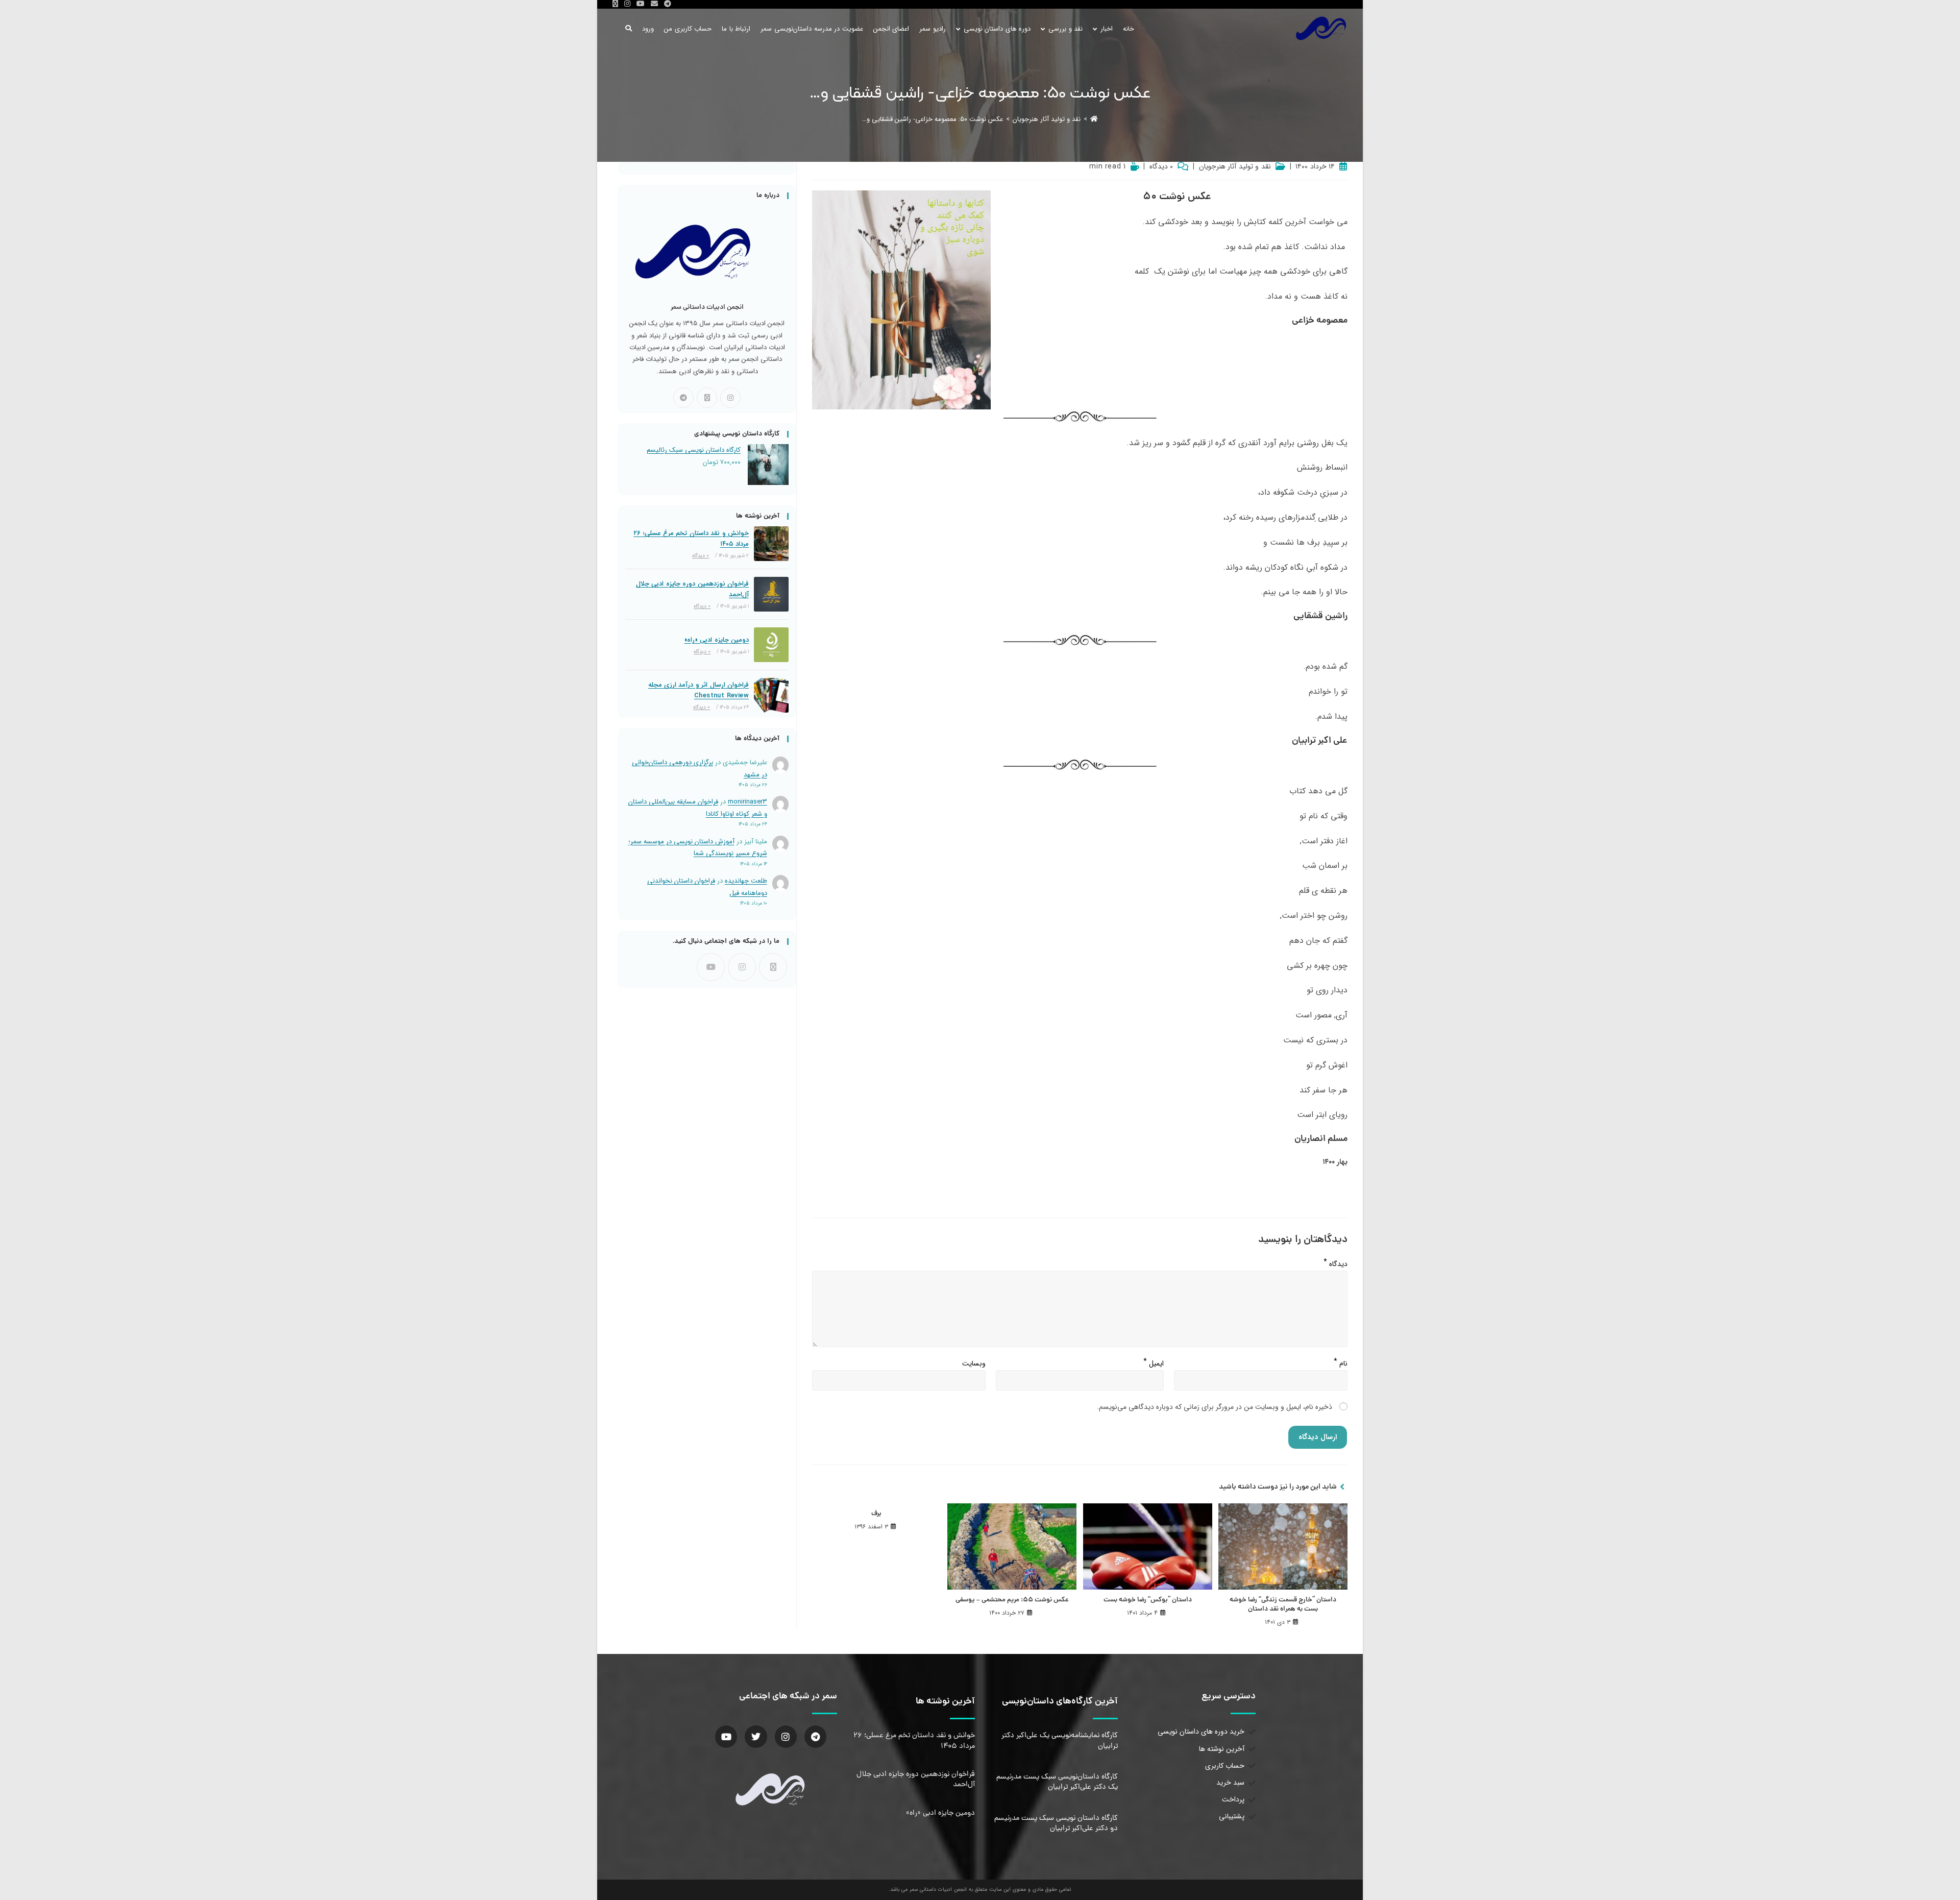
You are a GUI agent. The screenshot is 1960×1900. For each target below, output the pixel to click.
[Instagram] (730, 398)
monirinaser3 (748, 802)
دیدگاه (1336, 1262)
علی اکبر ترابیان (1320, 741)
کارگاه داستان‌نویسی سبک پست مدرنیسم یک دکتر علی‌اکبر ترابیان (1057, 1782)
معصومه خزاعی (1320, 321)
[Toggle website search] (629, 29)
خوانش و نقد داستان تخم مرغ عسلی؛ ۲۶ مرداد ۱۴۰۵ (691, 539)
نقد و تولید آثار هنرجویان (1235, 167)
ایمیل (1154, 1361)
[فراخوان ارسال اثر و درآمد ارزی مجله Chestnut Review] (771, 695)
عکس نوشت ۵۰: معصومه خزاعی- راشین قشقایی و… (933, 119)
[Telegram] (683, 398)
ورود (648, 29)
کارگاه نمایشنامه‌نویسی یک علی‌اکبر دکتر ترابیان (1060, 1741)
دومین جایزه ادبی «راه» (717, 640)
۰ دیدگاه (1161, 167)
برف (876, 1514)
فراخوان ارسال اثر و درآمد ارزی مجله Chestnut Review (699, 690)
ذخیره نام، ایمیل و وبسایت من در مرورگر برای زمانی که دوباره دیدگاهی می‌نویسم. (1215, 1407)
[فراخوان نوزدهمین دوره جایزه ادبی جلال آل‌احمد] (771, 594)
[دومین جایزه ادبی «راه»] (771, 645)
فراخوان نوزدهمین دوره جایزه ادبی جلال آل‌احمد (692, 589)
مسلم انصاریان (1321, 1139)
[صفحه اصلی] (1094, 119)
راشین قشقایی (1320, 616)
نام (1341, 1361)
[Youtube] (711, 967)
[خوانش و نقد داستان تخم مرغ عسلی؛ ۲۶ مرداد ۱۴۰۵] (771, 544)
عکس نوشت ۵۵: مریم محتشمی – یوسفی (1012, 1600)
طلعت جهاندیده (746, 881)
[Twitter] (756, 1736)
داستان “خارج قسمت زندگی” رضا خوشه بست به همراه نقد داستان (1283, 1605)
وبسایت (974, 1363)
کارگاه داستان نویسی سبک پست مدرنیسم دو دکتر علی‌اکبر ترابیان (1056, 1823)
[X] (707, 398)
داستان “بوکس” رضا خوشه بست (1148, 1600)
